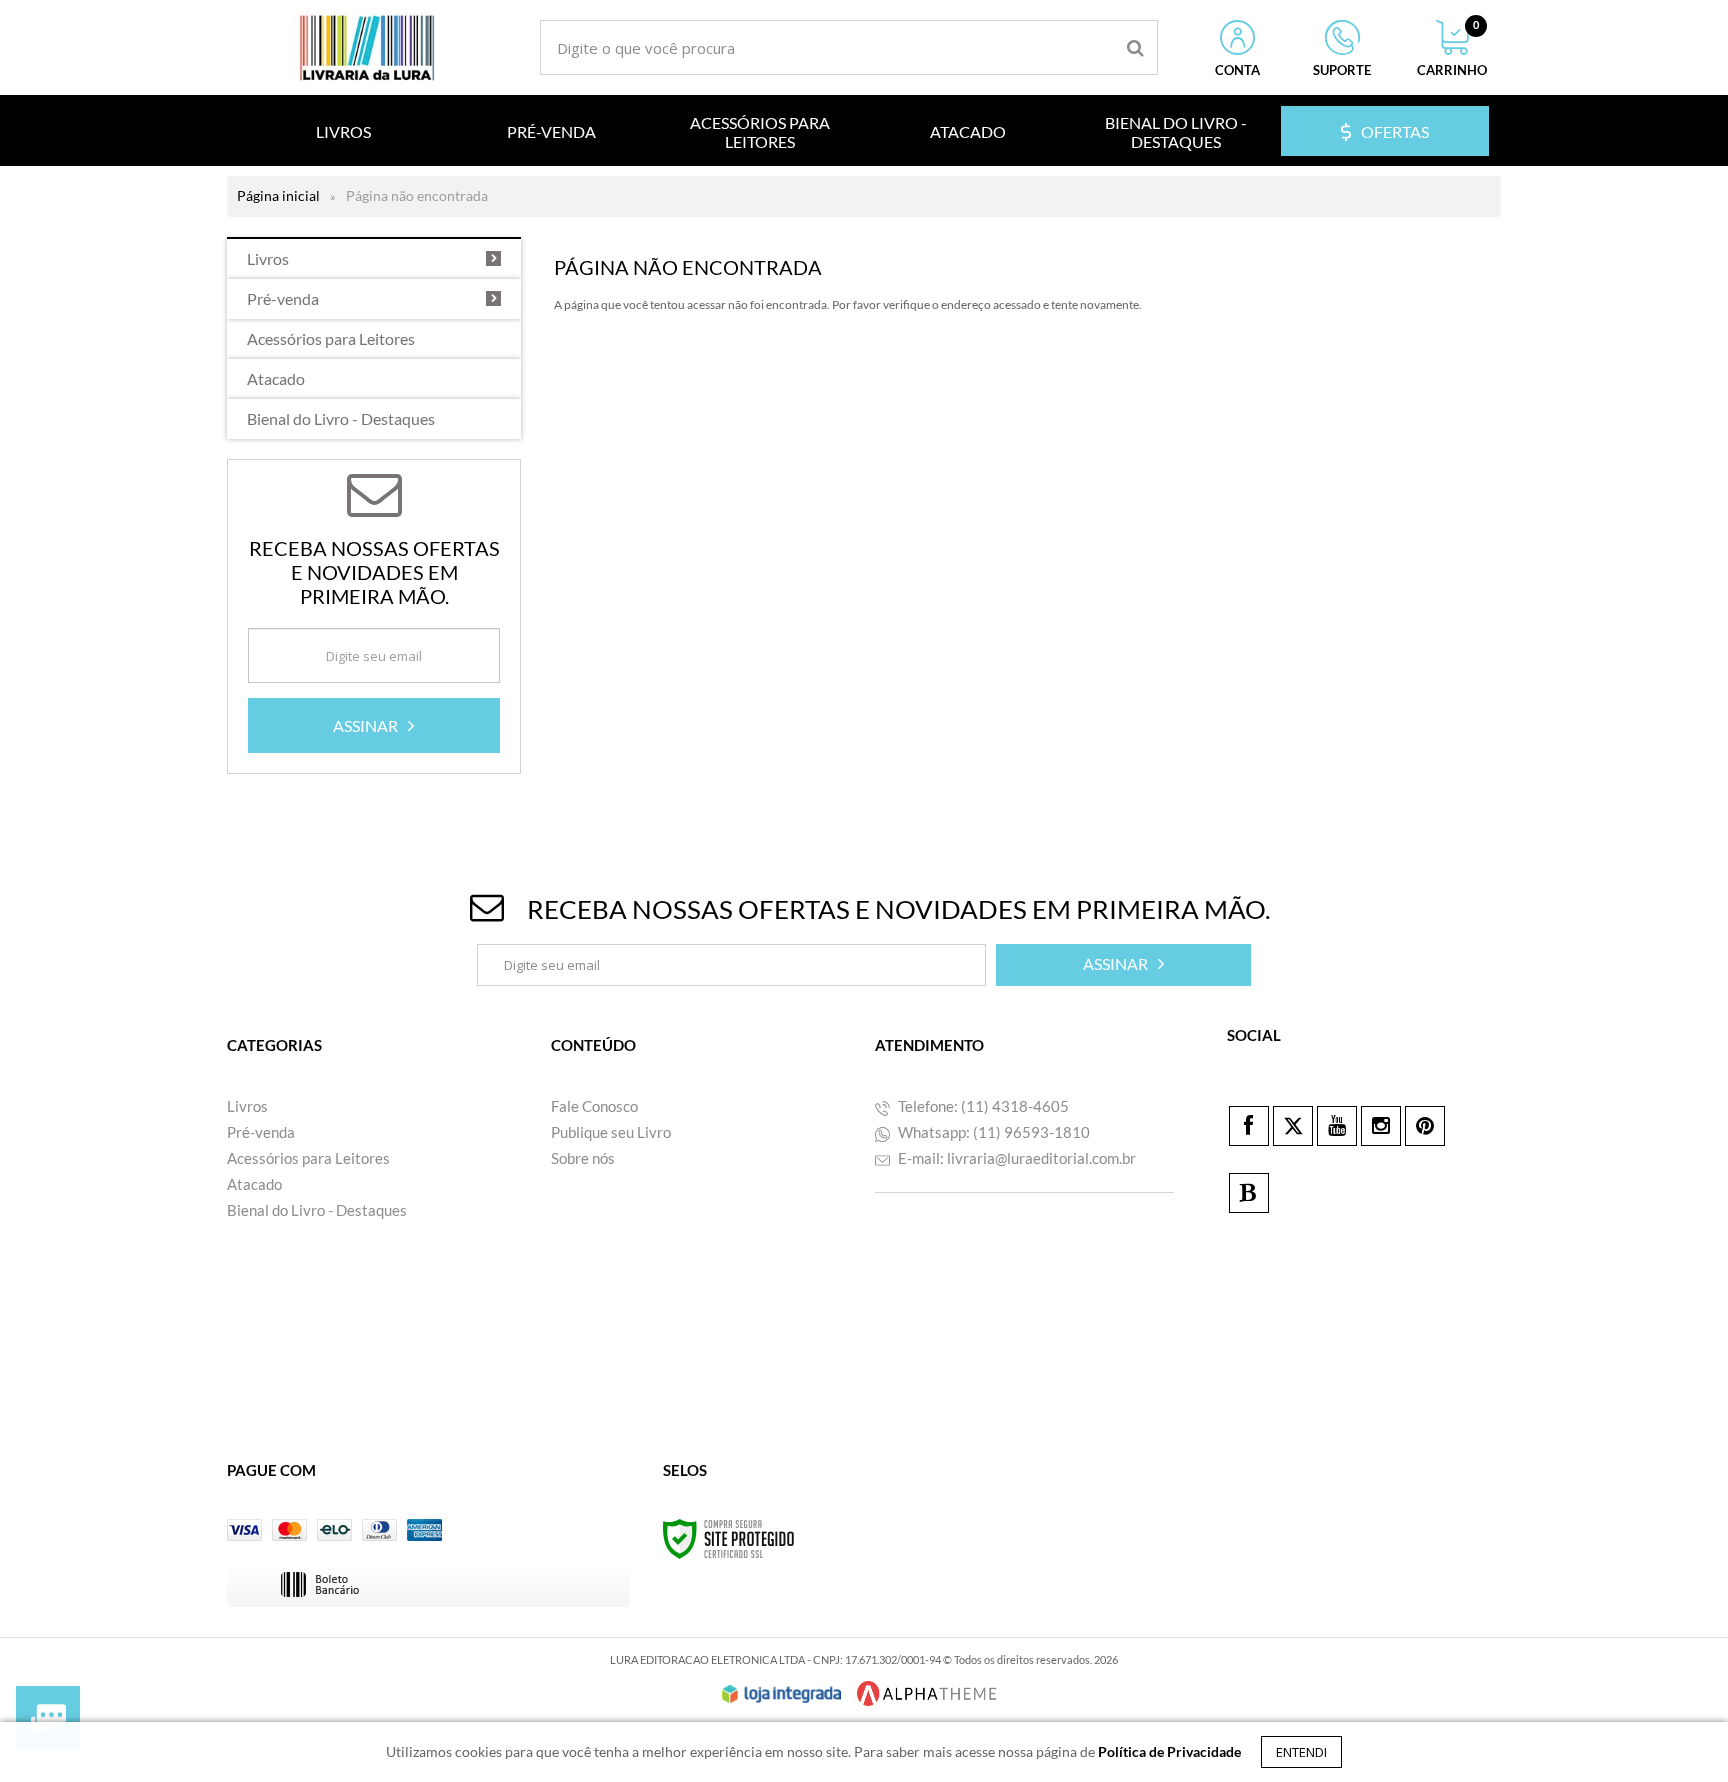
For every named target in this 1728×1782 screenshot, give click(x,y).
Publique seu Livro (611, 1132)
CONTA (1237, 70)
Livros (247, 1106)
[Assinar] (374, 725)
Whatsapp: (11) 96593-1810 (992, 1132)
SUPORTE (1342, 70)
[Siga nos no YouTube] (1337, 1126)
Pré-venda (261, 1132)
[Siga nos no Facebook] (1249, 1126)
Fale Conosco (594, 1106)
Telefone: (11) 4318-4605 (982, 1106)
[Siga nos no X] (1293, 1126)
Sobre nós (583, 1158)
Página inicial (278, 195)
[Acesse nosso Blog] (1249, 1193)
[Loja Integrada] (782, 1694)
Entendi (1301, 1752)
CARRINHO (1452, 49)
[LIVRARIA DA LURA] (367, 47)
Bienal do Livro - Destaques (317, 1210)
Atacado (254, 1184)
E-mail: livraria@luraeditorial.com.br (1015, 1158)
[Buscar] (1135, 47)
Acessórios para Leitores (308, 1158)
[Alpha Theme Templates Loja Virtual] (927, 1693)
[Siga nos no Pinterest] (1425, 1126)
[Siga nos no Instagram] (1381, 1126)
